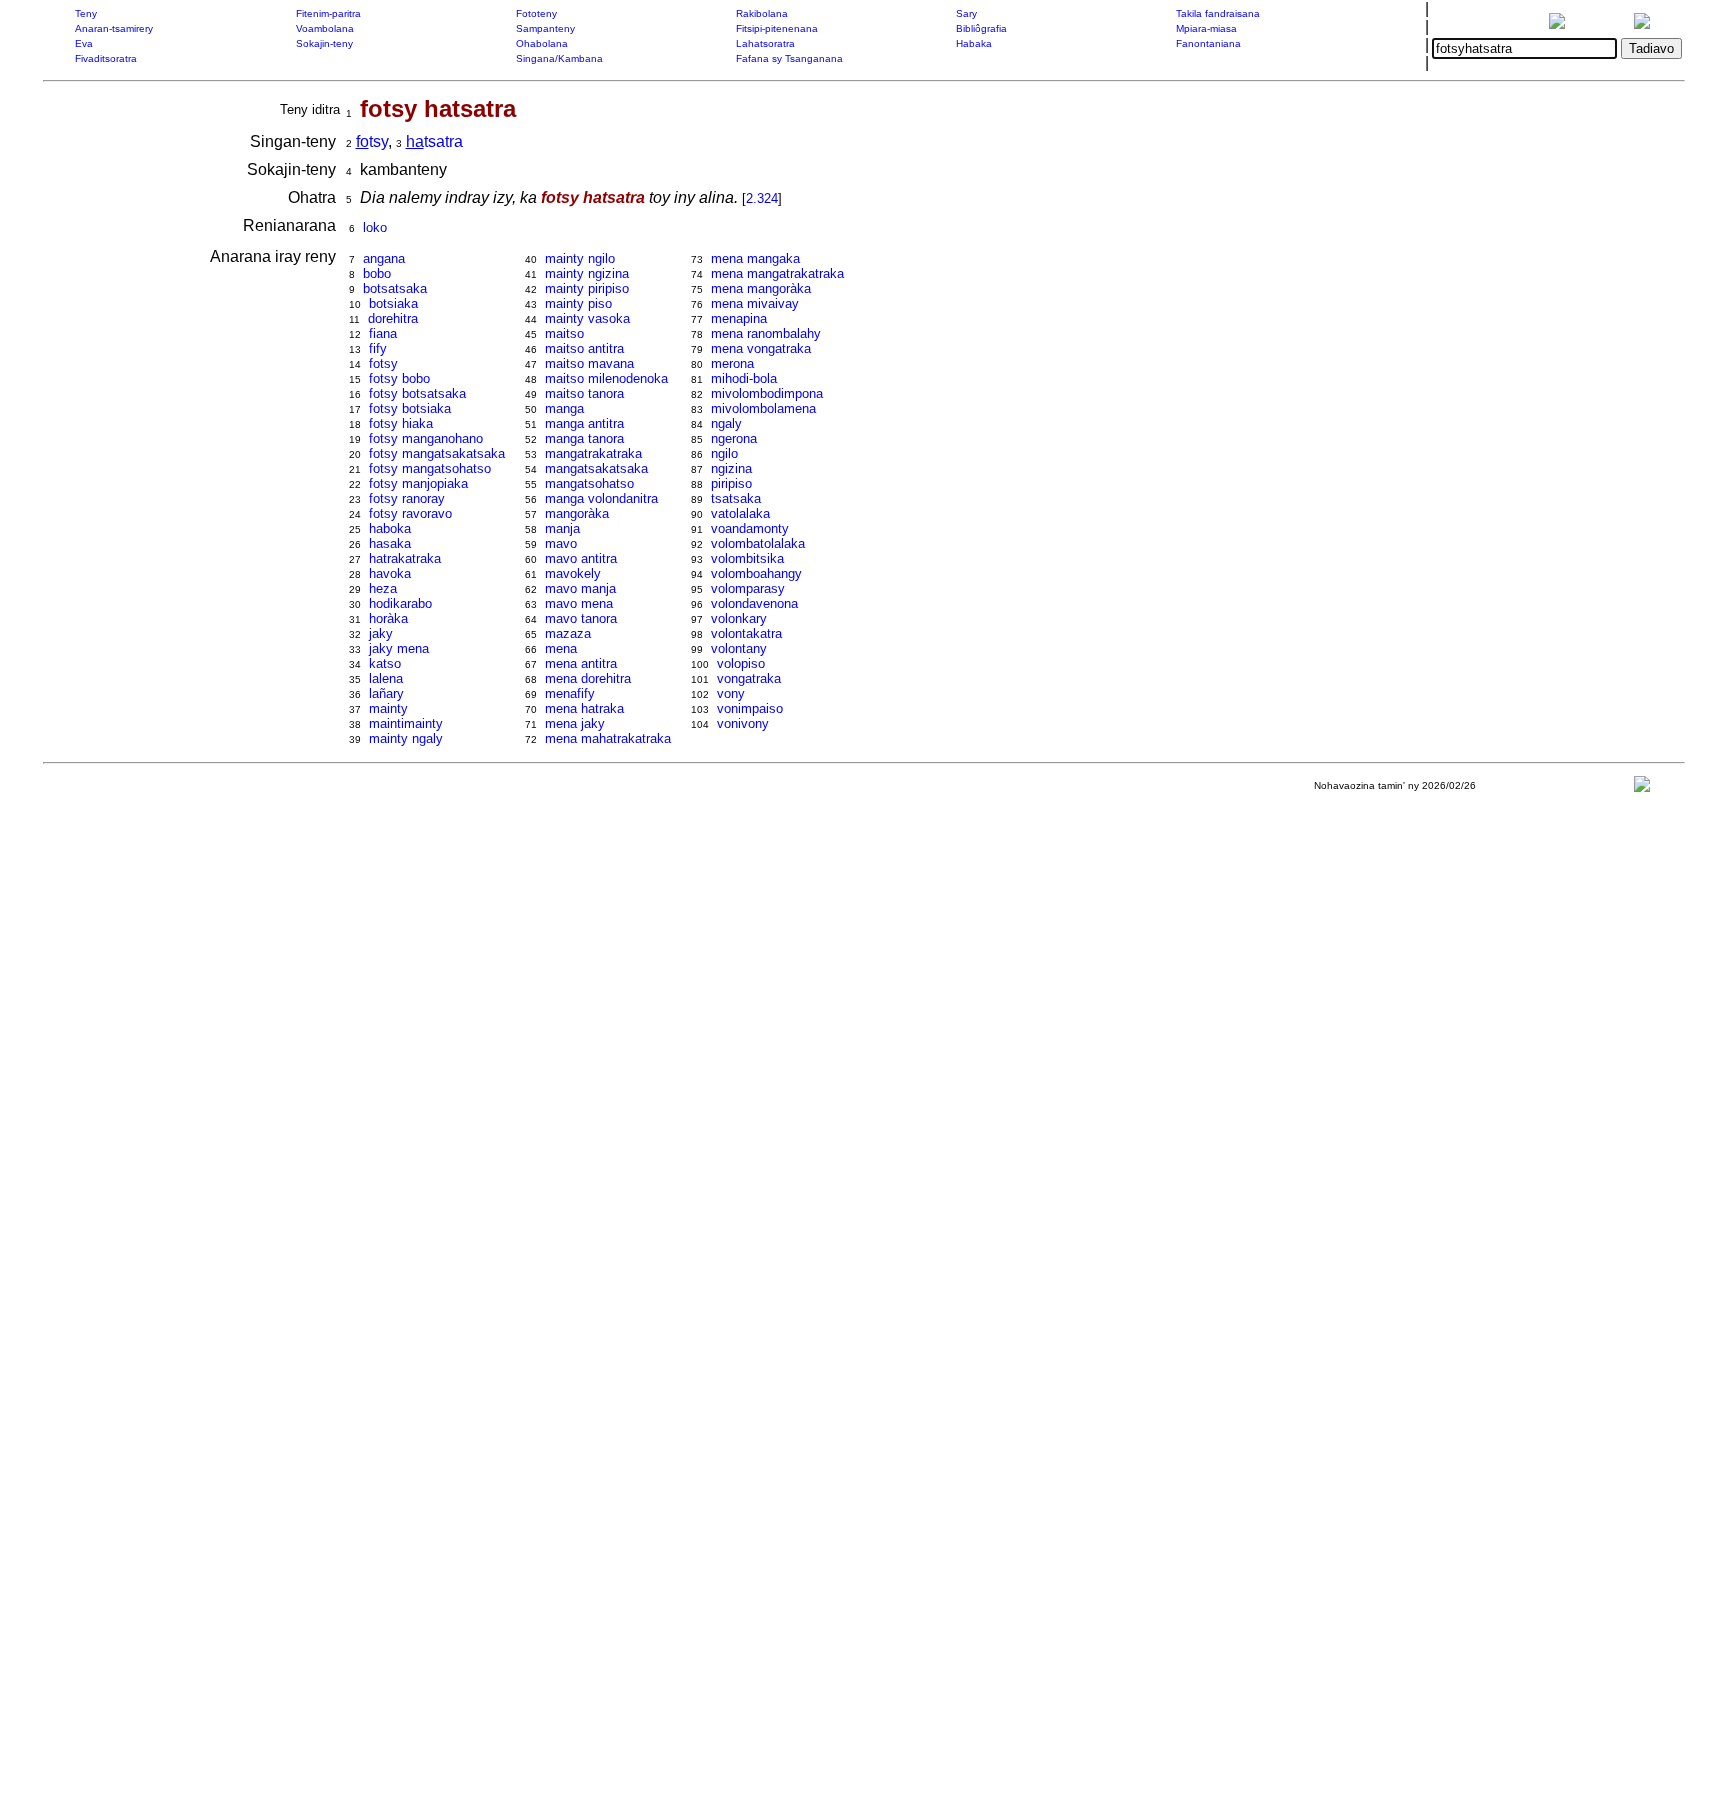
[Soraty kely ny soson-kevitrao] (1642, 788)
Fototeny (536, 13)
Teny (86, 13)
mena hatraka (584, 708)
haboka (390, 528)
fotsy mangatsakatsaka (437, 453)
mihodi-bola (744, 378)
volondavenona (754, 603)
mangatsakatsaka (596, 468)
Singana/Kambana (559, 58)
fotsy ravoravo (410, 513)
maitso (564, 333)
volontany (739, 648)
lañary (386, 693)
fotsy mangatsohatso (430, 468)
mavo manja (580, 588)
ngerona (734, 438)
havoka (390, 573)
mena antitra (581, 663)
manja (562, 528)
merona (732, 363)
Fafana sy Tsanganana (789, 58)
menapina (739, 318)
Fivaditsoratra (106, 58)
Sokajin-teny (324, 43)
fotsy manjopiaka (418, 483)
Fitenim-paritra (328, 13)
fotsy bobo (399, 378)
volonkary (739, 618)
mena (561, 648)
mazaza (568, 633)
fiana (383, 333)
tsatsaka (736, 498)
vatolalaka (740, 513)
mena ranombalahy (766, 333)
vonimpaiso (750, 708)
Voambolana (325, 28)
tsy (372, 141)
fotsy (383, 363)
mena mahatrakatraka (608, 738)
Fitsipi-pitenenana (777, 28)
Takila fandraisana (1218, 13)
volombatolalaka (758, 543)
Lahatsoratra (765, 43)
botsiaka (393, 303)
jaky (381, 633)
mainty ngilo (580, 258)
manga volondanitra (601, 498)
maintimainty (406, 723)
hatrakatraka (405, 558)
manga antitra (584, 423)
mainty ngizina (587, 273)
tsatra (434, 141)
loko (375, 227)
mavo (561, 543)
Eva (84, 43)
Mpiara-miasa (1206, 28)
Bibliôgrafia (981, 28)
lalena (386, 678)
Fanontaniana (1208, 43)
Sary (966, 13)
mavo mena (579, 603)
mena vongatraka (761, 348)
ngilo (724, 453)
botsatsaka (395, 288)
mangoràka (577, 513)
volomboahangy (756, 573)
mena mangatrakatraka (777, 273)
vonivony (743, 723)
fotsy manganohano (426, 438)
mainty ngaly (406, 738)
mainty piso (578, 303)
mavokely (573, 573)
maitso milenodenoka (606, 378)
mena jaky (575, 723)
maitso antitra (584, 348)
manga (564, 408)
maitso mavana (589, 363)
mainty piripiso (587, 288)
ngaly (726, 423)
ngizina (731, 468)
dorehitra (393, 318)
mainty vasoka (587, 318)
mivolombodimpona (767, 393)
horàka (388, 618)
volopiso (741, 663)
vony (731, 693)
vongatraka (749, 678)
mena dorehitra (588, 678)
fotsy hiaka (401, 423)
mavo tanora (581, 618)
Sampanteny (545, 28)
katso (385, 663)
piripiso (731, 483)
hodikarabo (400, 603)
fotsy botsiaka (410, 408)
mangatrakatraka (593, 453)
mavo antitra (581, 558)
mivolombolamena (763, 408)
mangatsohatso (589, 483)
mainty (388, 708)
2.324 (762, 198)
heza (383, 588)
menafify (570, 693)
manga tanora (584, 438)
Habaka (974, 43)
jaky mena (399, 648)
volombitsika (747, 558)
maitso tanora (584, 393)
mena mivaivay (755, 303)
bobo (377, 273)
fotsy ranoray (407, 498)
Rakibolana (762, 13)
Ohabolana (542, 43)
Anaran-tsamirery (114, 28)
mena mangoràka (761, 288)
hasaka (390, 543)
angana (384, 258)
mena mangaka (755, 258)
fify (378, 348)
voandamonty (750, 528)
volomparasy (748, 588)
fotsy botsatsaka (417, 393)
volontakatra (746, 633)
